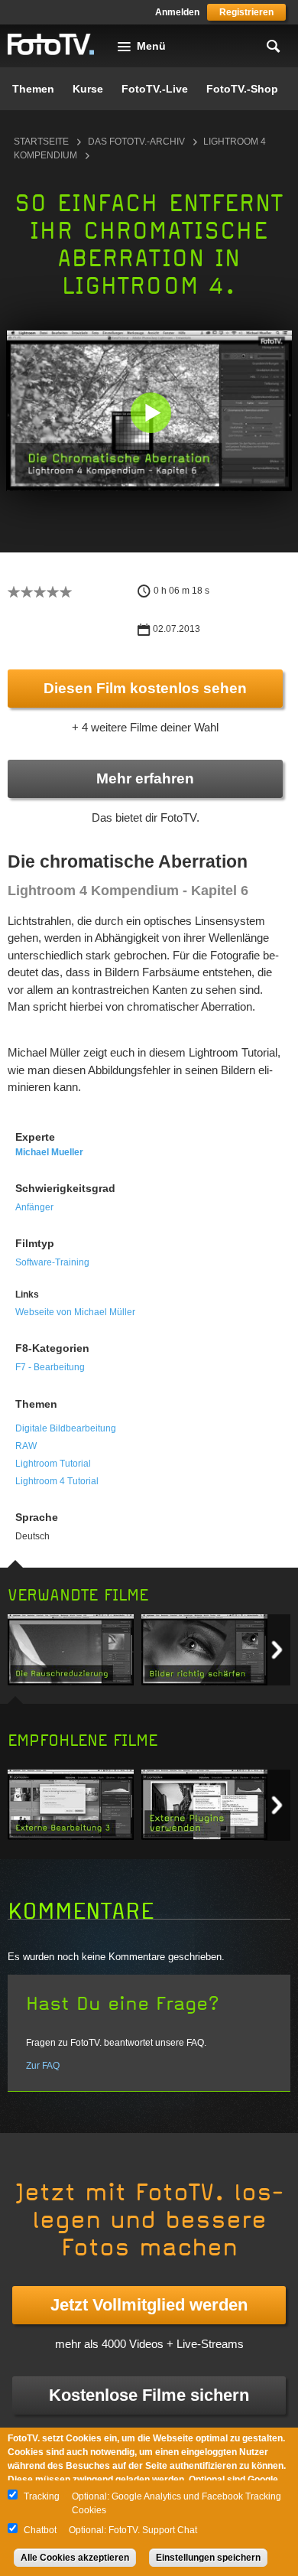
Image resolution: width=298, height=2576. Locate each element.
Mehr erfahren (145, 778)
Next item (277, 1650)
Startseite (41, 142)
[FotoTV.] (51, 45)
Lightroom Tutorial (53, 1464)
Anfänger (34, 1207)
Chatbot (40, 2530)
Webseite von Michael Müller (75, 1312)
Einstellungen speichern (208, 2558)
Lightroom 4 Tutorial (57, 1481)
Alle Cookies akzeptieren (75, 2558)
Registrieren (246, 12)
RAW (26, 1446)
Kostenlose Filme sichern (149, 2395)
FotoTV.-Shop (242, 89)
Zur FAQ (43, 2066)
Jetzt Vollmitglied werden (149, 2305)
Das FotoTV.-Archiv (136, 142)
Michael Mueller (49, 1152)
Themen (33, 89)
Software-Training (52, 1262)
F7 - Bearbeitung (50, 1367)
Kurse (88, 89)
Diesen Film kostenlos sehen (145, 688)
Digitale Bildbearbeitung (66, 1428)
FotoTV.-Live (155, 89)
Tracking (42, 2496)
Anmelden (177, 12)
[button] (151, 413)
